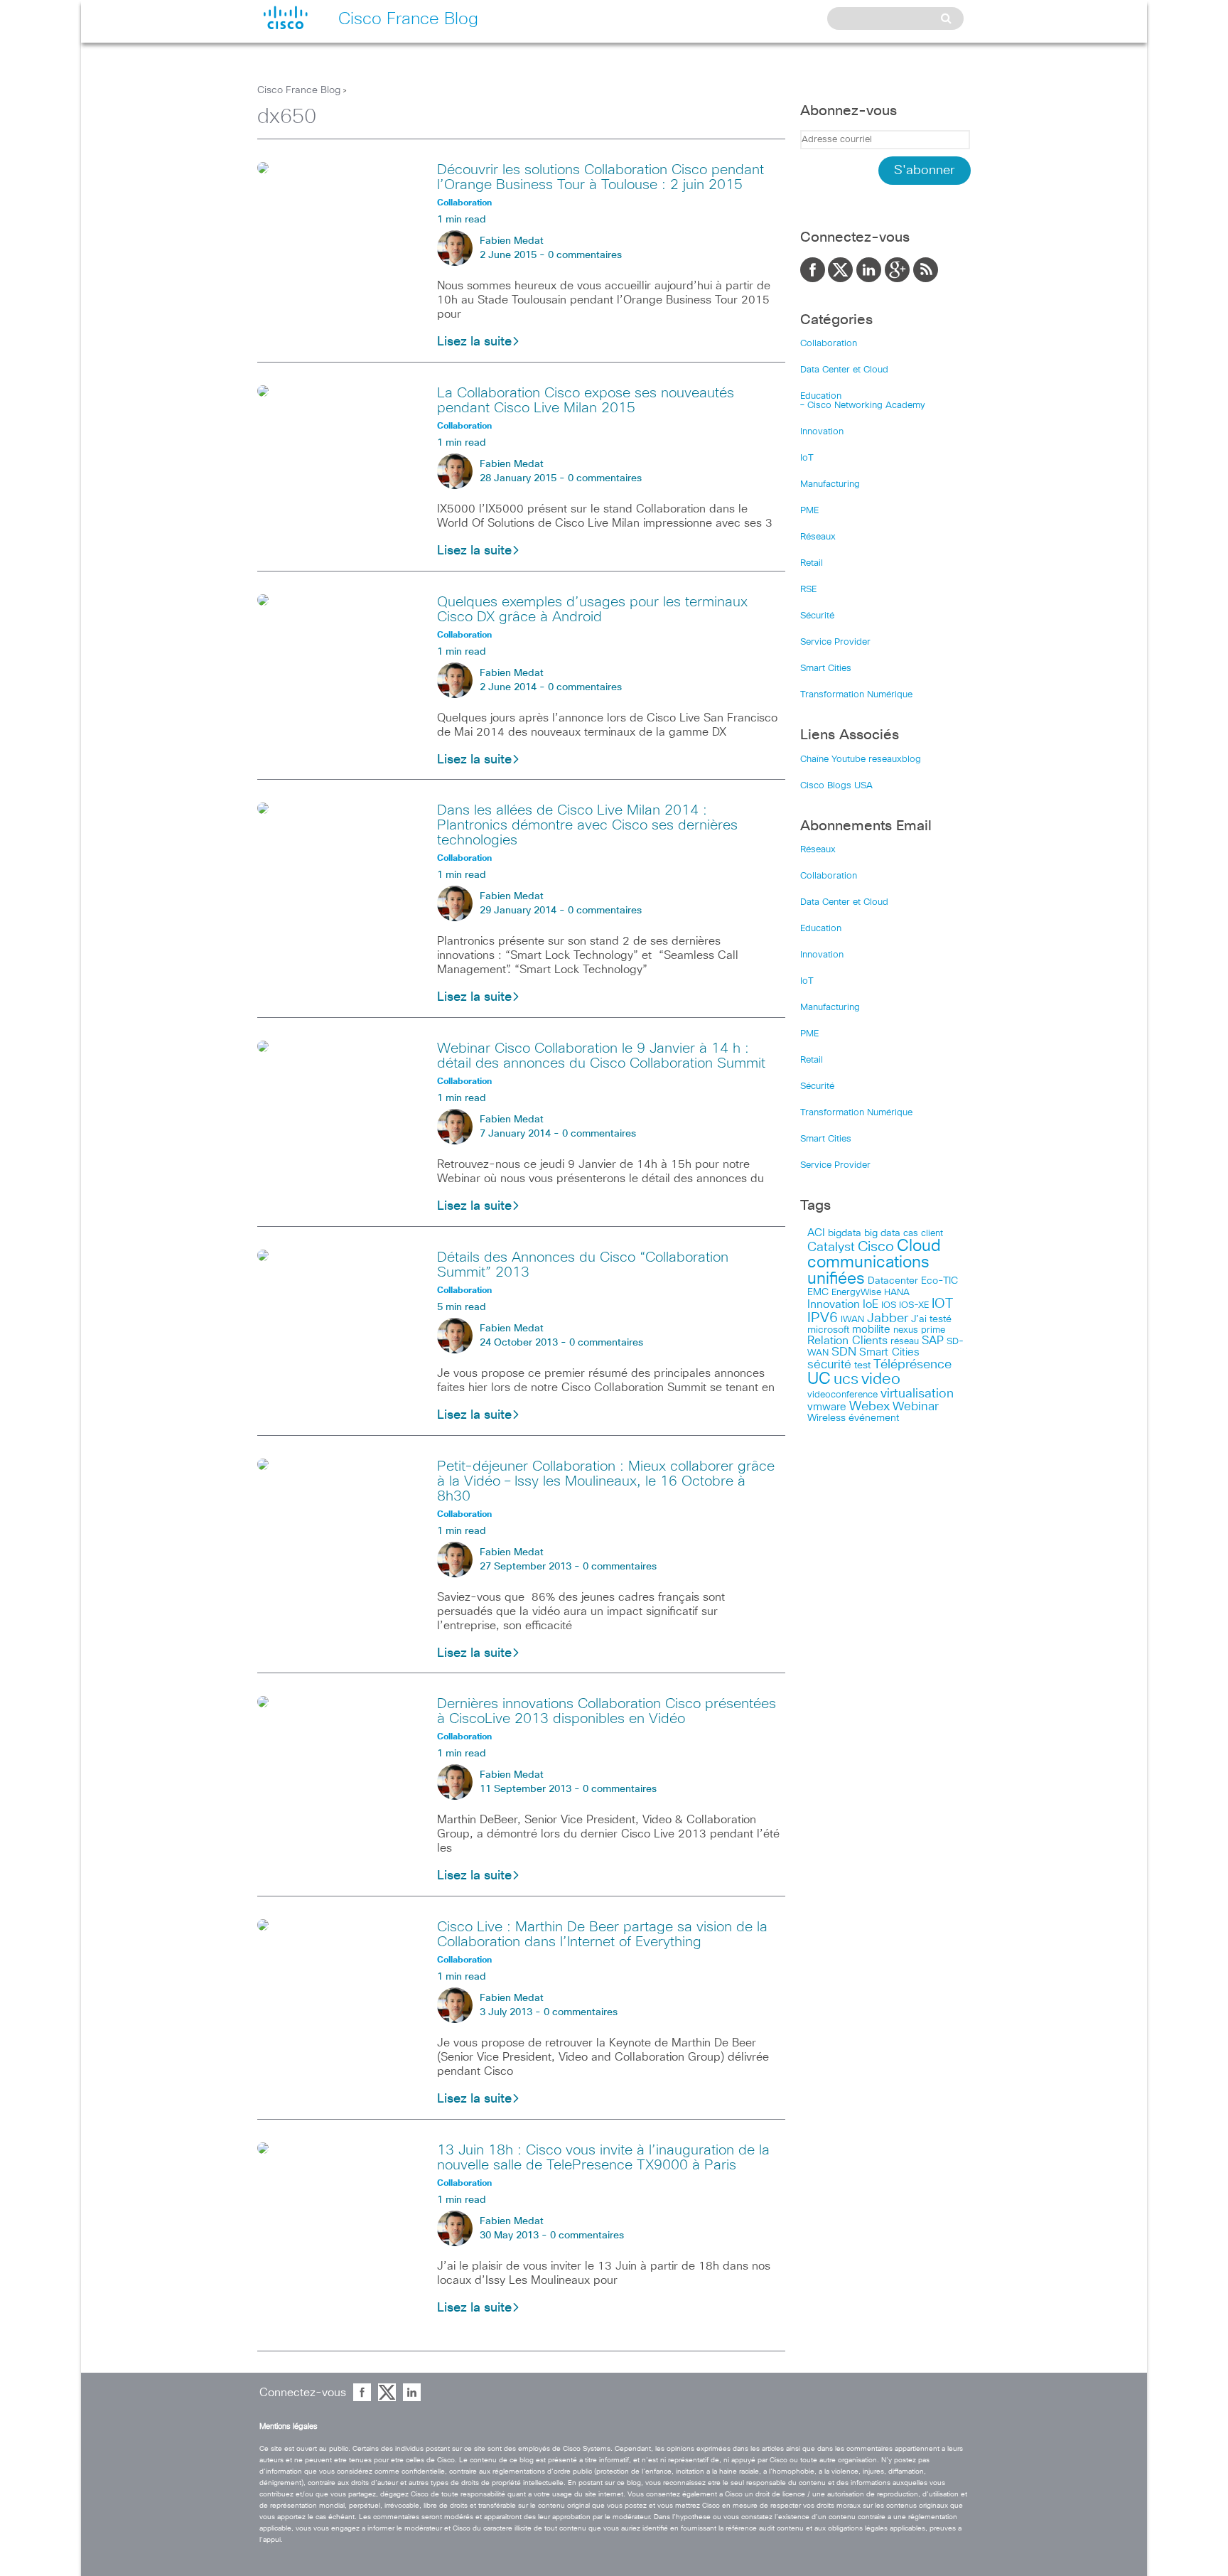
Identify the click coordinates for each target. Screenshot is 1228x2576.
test (862, 1365)
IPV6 (823, 1318)
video (881, 1380)
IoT (807, 458)
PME (809, 511)
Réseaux (818, 537)
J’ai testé (931, 1319)
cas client (923, 1234)
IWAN (852, 1320)
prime (933, 1330)
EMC (818, 1292)
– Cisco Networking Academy (863, 406)
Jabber (888, 1319)
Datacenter (893, 1281)
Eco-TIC (939, 1281)
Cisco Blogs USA (836, 786)
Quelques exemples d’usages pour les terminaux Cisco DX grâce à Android (592, 610)
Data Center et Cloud (844, 370)
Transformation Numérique (856, 695)
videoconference (842, 1395)
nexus (906, 1330)
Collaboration (829, 344)
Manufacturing (830, 484)
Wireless (826, 1418)
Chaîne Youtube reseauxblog (861, 760)
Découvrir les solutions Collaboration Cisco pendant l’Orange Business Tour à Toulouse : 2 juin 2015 (600, 177)
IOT (942, 1304)
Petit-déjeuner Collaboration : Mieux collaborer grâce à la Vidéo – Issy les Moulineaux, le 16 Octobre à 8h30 (606, 1481)
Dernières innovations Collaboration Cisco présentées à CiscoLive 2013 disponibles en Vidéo (607, 1711)
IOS (889, 1305)
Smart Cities (826, 669)
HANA (897, 1292)
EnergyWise (856, 1293)
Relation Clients (847, 1341)
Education (821, 396)
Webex (869, 1407)
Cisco (876, 1247)
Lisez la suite (474, 342)
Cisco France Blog (299, 90)
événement (874, 1418)
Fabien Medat (512, 241)
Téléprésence (912, 1365)
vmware (827, 1407)
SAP (933, 1341)
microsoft (828, 1330)
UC (819, 1379)
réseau (905, 1341)
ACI (816, 1233)
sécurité (829, 1365)
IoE (871, 1305)
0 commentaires (585, 255)
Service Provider (835, 642)
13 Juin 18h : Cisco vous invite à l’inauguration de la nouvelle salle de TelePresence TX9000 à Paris (603, 2158)
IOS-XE (914, 1305)
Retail (812, 563)
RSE (808, 590)
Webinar (916, 1407)
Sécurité (817, 616)
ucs (846, 1379)
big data (882, 1233)
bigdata (845, 1233)
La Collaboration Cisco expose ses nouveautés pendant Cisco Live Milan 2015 (586, 401)
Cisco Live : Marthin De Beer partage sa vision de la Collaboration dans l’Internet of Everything (602, 1934)
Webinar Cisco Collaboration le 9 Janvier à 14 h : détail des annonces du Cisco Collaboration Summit (601, 1056)
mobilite (871, 1330)
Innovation (822, 432)
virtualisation (917, 1394)
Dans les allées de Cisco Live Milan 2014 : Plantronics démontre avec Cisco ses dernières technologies (587, 825)
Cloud (919, 1246)
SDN (844, 1352)
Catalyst (831, 1247)
